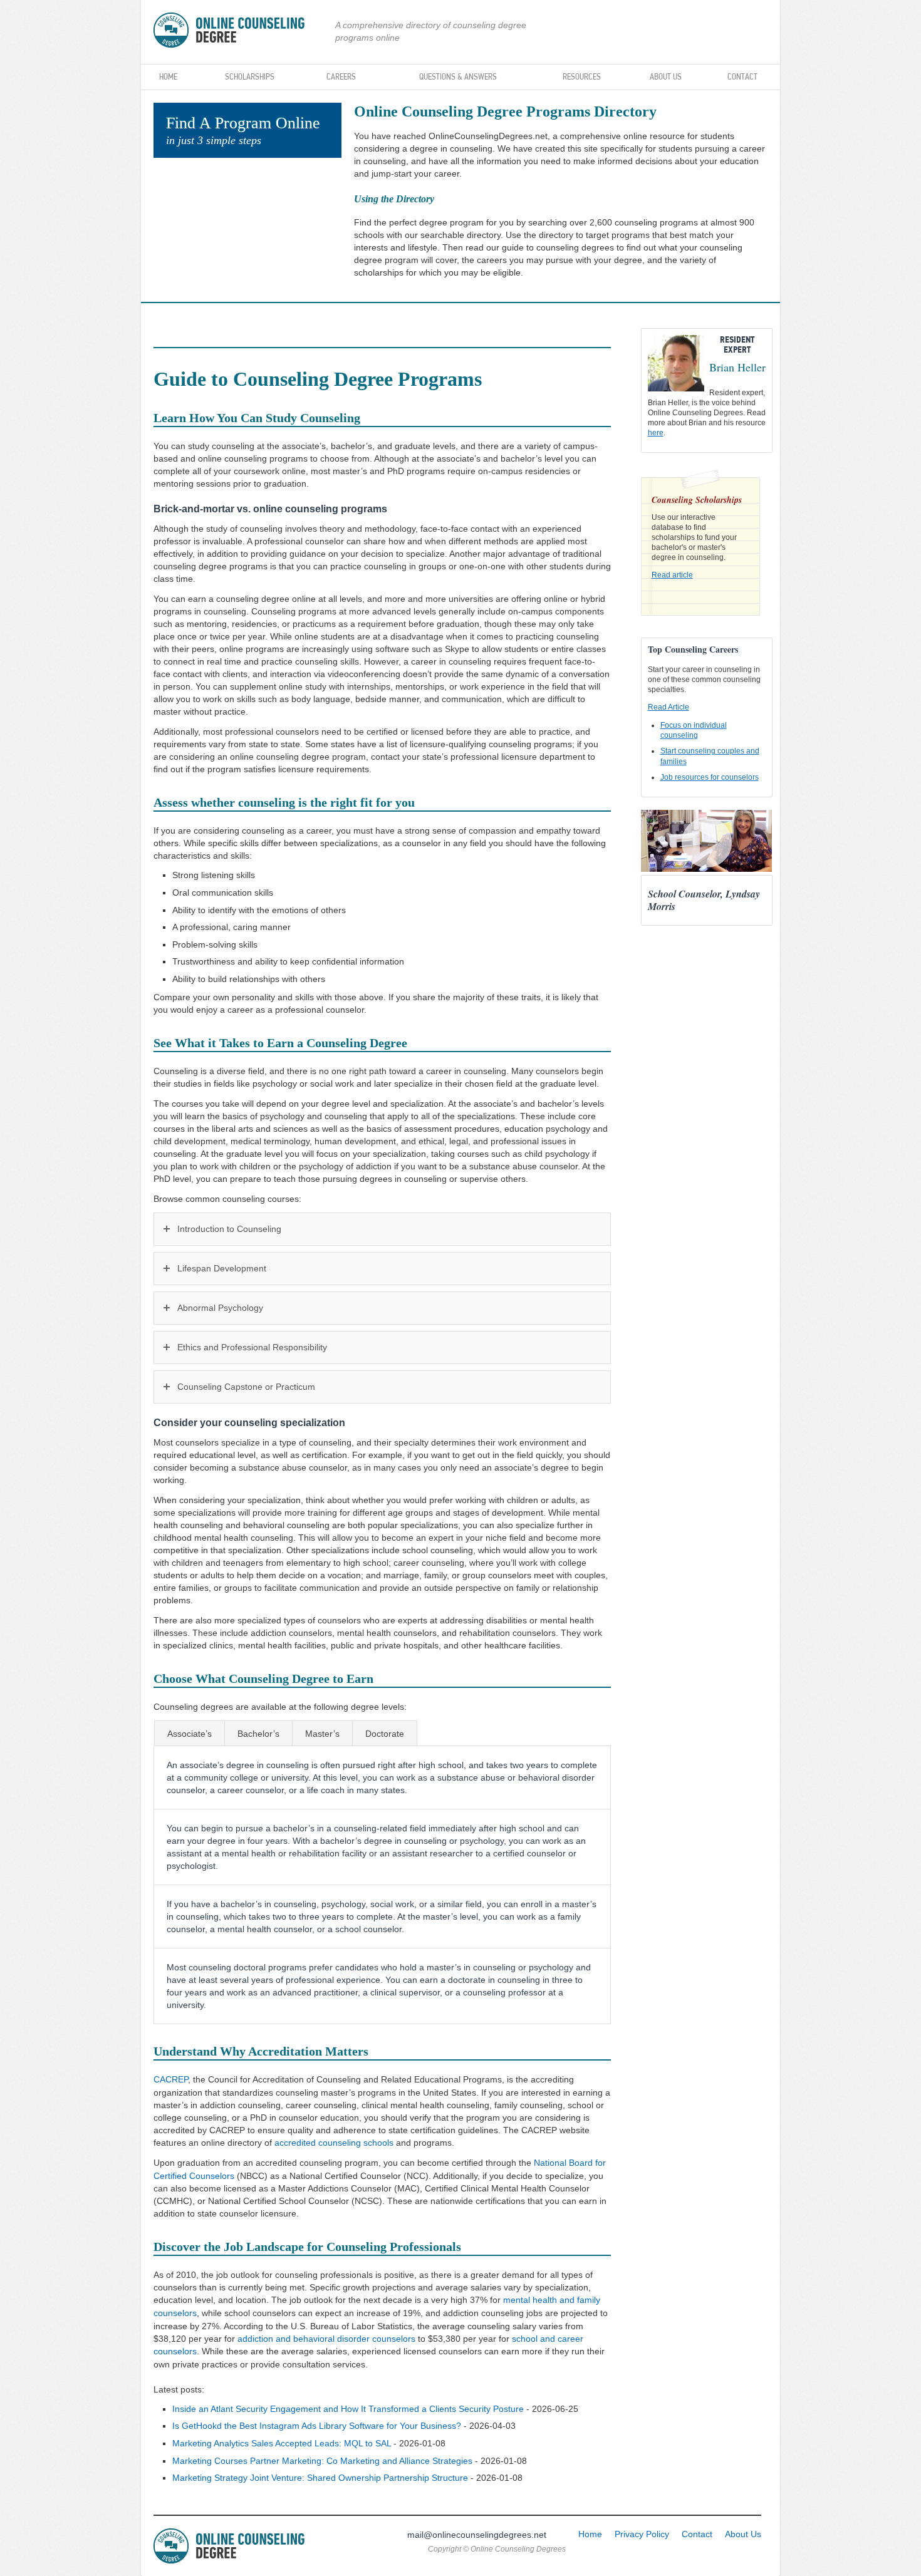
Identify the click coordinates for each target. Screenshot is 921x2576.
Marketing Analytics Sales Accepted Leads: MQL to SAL (282, 2443)
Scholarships (250, 76)
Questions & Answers (458, 76)
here (656, 433)
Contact (742, 76)
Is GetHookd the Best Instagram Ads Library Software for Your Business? (317, 2426)
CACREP (171, 2079)
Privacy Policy (642, 2534)
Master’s (322, 1734)
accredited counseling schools (334, 2143)
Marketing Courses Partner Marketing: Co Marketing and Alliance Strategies (322, 2461)
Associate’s (190, 1734)
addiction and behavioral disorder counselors (326, 2339)
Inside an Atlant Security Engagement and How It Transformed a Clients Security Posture (348, 2409)
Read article (672, 575)
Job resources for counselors (710, 777)
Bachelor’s (258, 1734)
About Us (666, 76)
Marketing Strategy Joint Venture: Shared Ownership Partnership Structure (320, 2478)
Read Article (669, 707)
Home (168, 76)
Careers (341, 76)
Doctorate (385, 1734)
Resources (582, 76)
